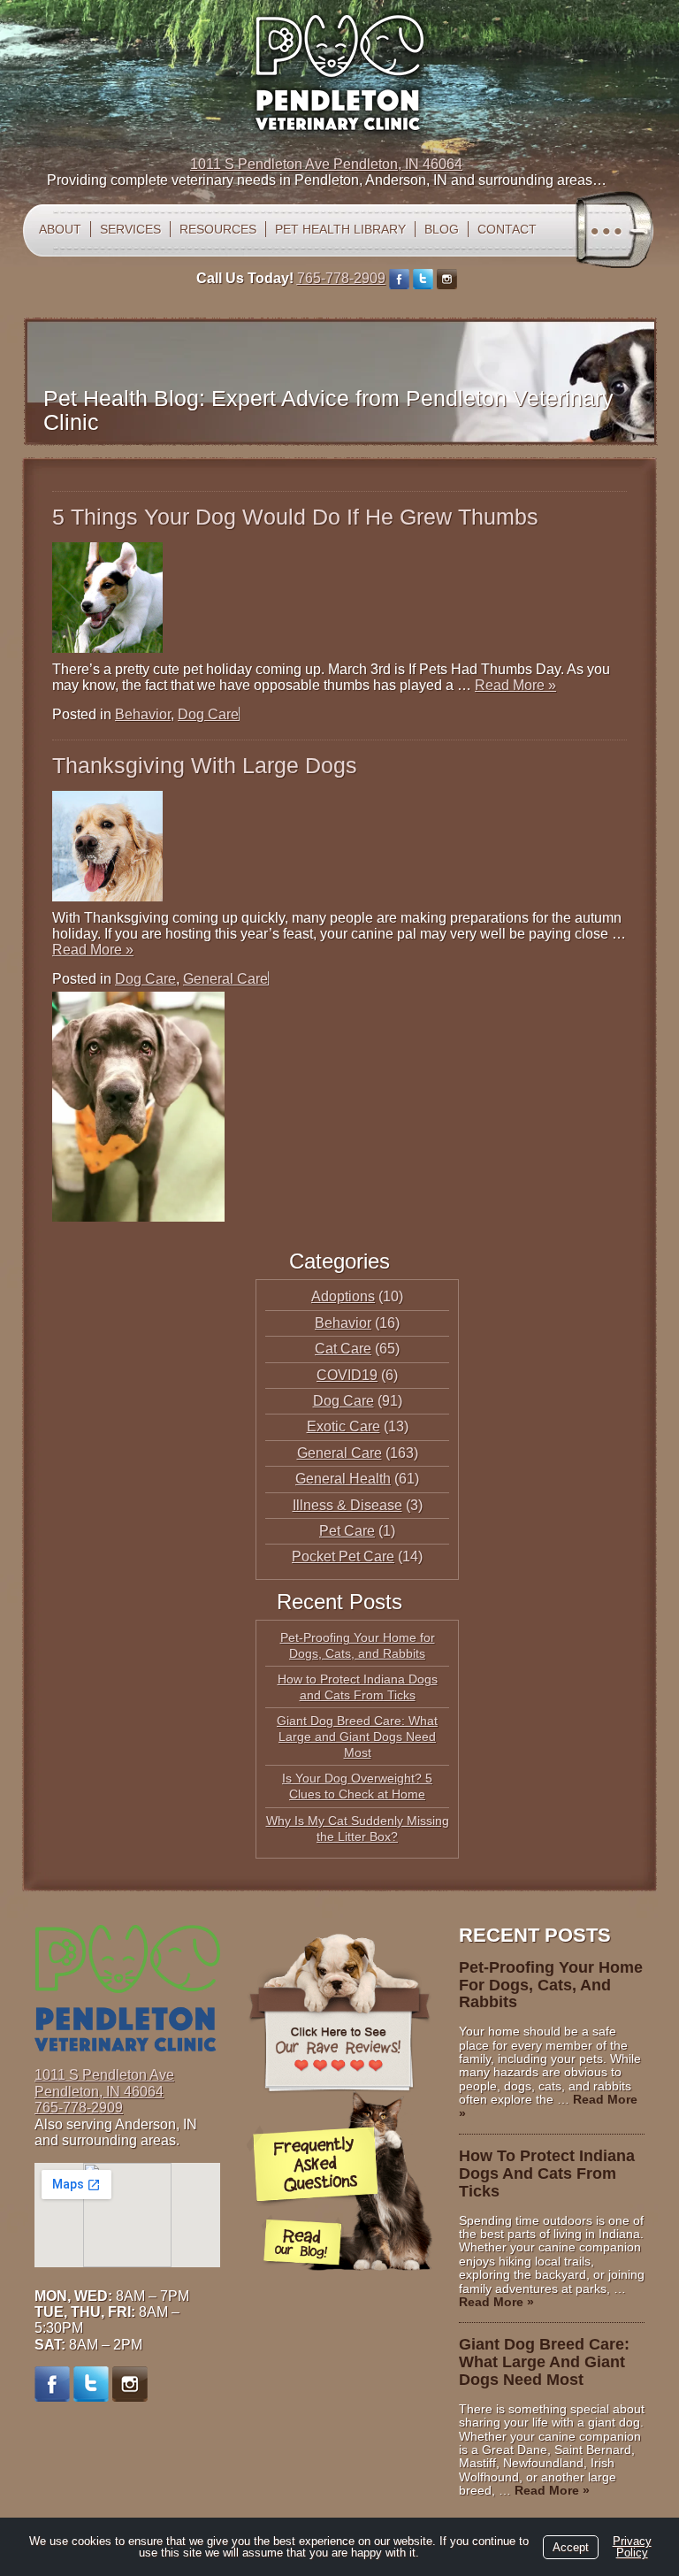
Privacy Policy (632, 2547)
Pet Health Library (340, 229)
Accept (571, 2547)
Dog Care (208, 714)
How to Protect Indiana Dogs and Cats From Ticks (547, 2173)
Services (130, 229)
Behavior (143, 714)
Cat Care (343, 1349)
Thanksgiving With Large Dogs (205, 765)
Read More (515, 685)
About (60, 229)
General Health (343, 1479)
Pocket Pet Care (343, 1556)
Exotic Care (343, 1426)
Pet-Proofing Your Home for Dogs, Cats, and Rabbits (551, 1985)
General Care (225, 979)
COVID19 (347, 1375)
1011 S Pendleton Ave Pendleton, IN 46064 (326, 164)
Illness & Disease (347, 1505)
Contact (507, 229)
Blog (442, 229)
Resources (218, 229)
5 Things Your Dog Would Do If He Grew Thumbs (295, 517)
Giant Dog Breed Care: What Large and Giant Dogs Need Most (357, 1736)
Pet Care (347, 1531)
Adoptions (343, 1296)
